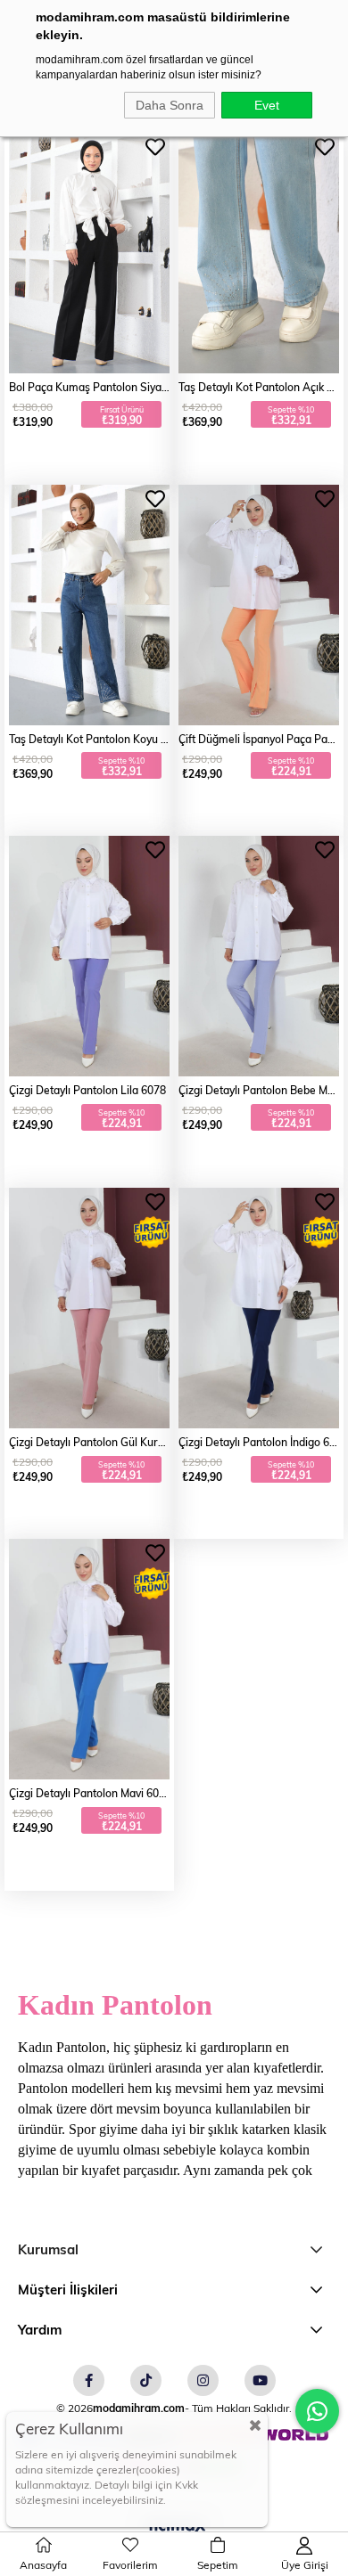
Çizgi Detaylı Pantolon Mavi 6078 (89, 1793)
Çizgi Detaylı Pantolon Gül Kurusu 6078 (89, 1442)
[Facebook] (89, 2380)
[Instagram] (203, 2380)
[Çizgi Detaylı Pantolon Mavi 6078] (89, 1659)
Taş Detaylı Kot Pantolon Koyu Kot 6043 (89, 739)
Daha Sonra (170, 105)
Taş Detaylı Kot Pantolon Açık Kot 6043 (259, 387)
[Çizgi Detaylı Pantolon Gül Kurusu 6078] (89, 1308)
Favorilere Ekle (155, 147)
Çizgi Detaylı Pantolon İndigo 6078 (259, 1442)
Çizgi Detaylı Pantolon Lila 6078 (87, 1090)
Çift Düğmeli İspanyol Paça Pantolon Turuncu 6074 (259, 739)
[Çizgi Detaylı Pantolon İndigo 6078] (259, 1308)
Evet (267, 105)
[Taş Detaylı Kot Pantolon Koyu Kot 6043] (89, 605)
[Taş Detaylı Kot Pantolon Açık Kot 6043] (259, 253)
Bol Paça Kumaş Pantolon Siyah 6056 (89, 387)
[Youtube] (260, 2380)
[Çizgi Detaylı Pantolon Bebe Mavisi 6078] (259, 956)
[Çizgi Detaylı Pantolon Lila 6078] (89, 956)
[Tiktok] (146, 2380)
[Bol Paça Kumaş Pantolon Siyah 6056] (89, 253)
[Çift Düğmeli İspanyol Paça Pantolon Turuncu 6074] (259, 605)
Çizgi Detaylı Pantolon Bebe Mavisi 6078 (259, 1090)
